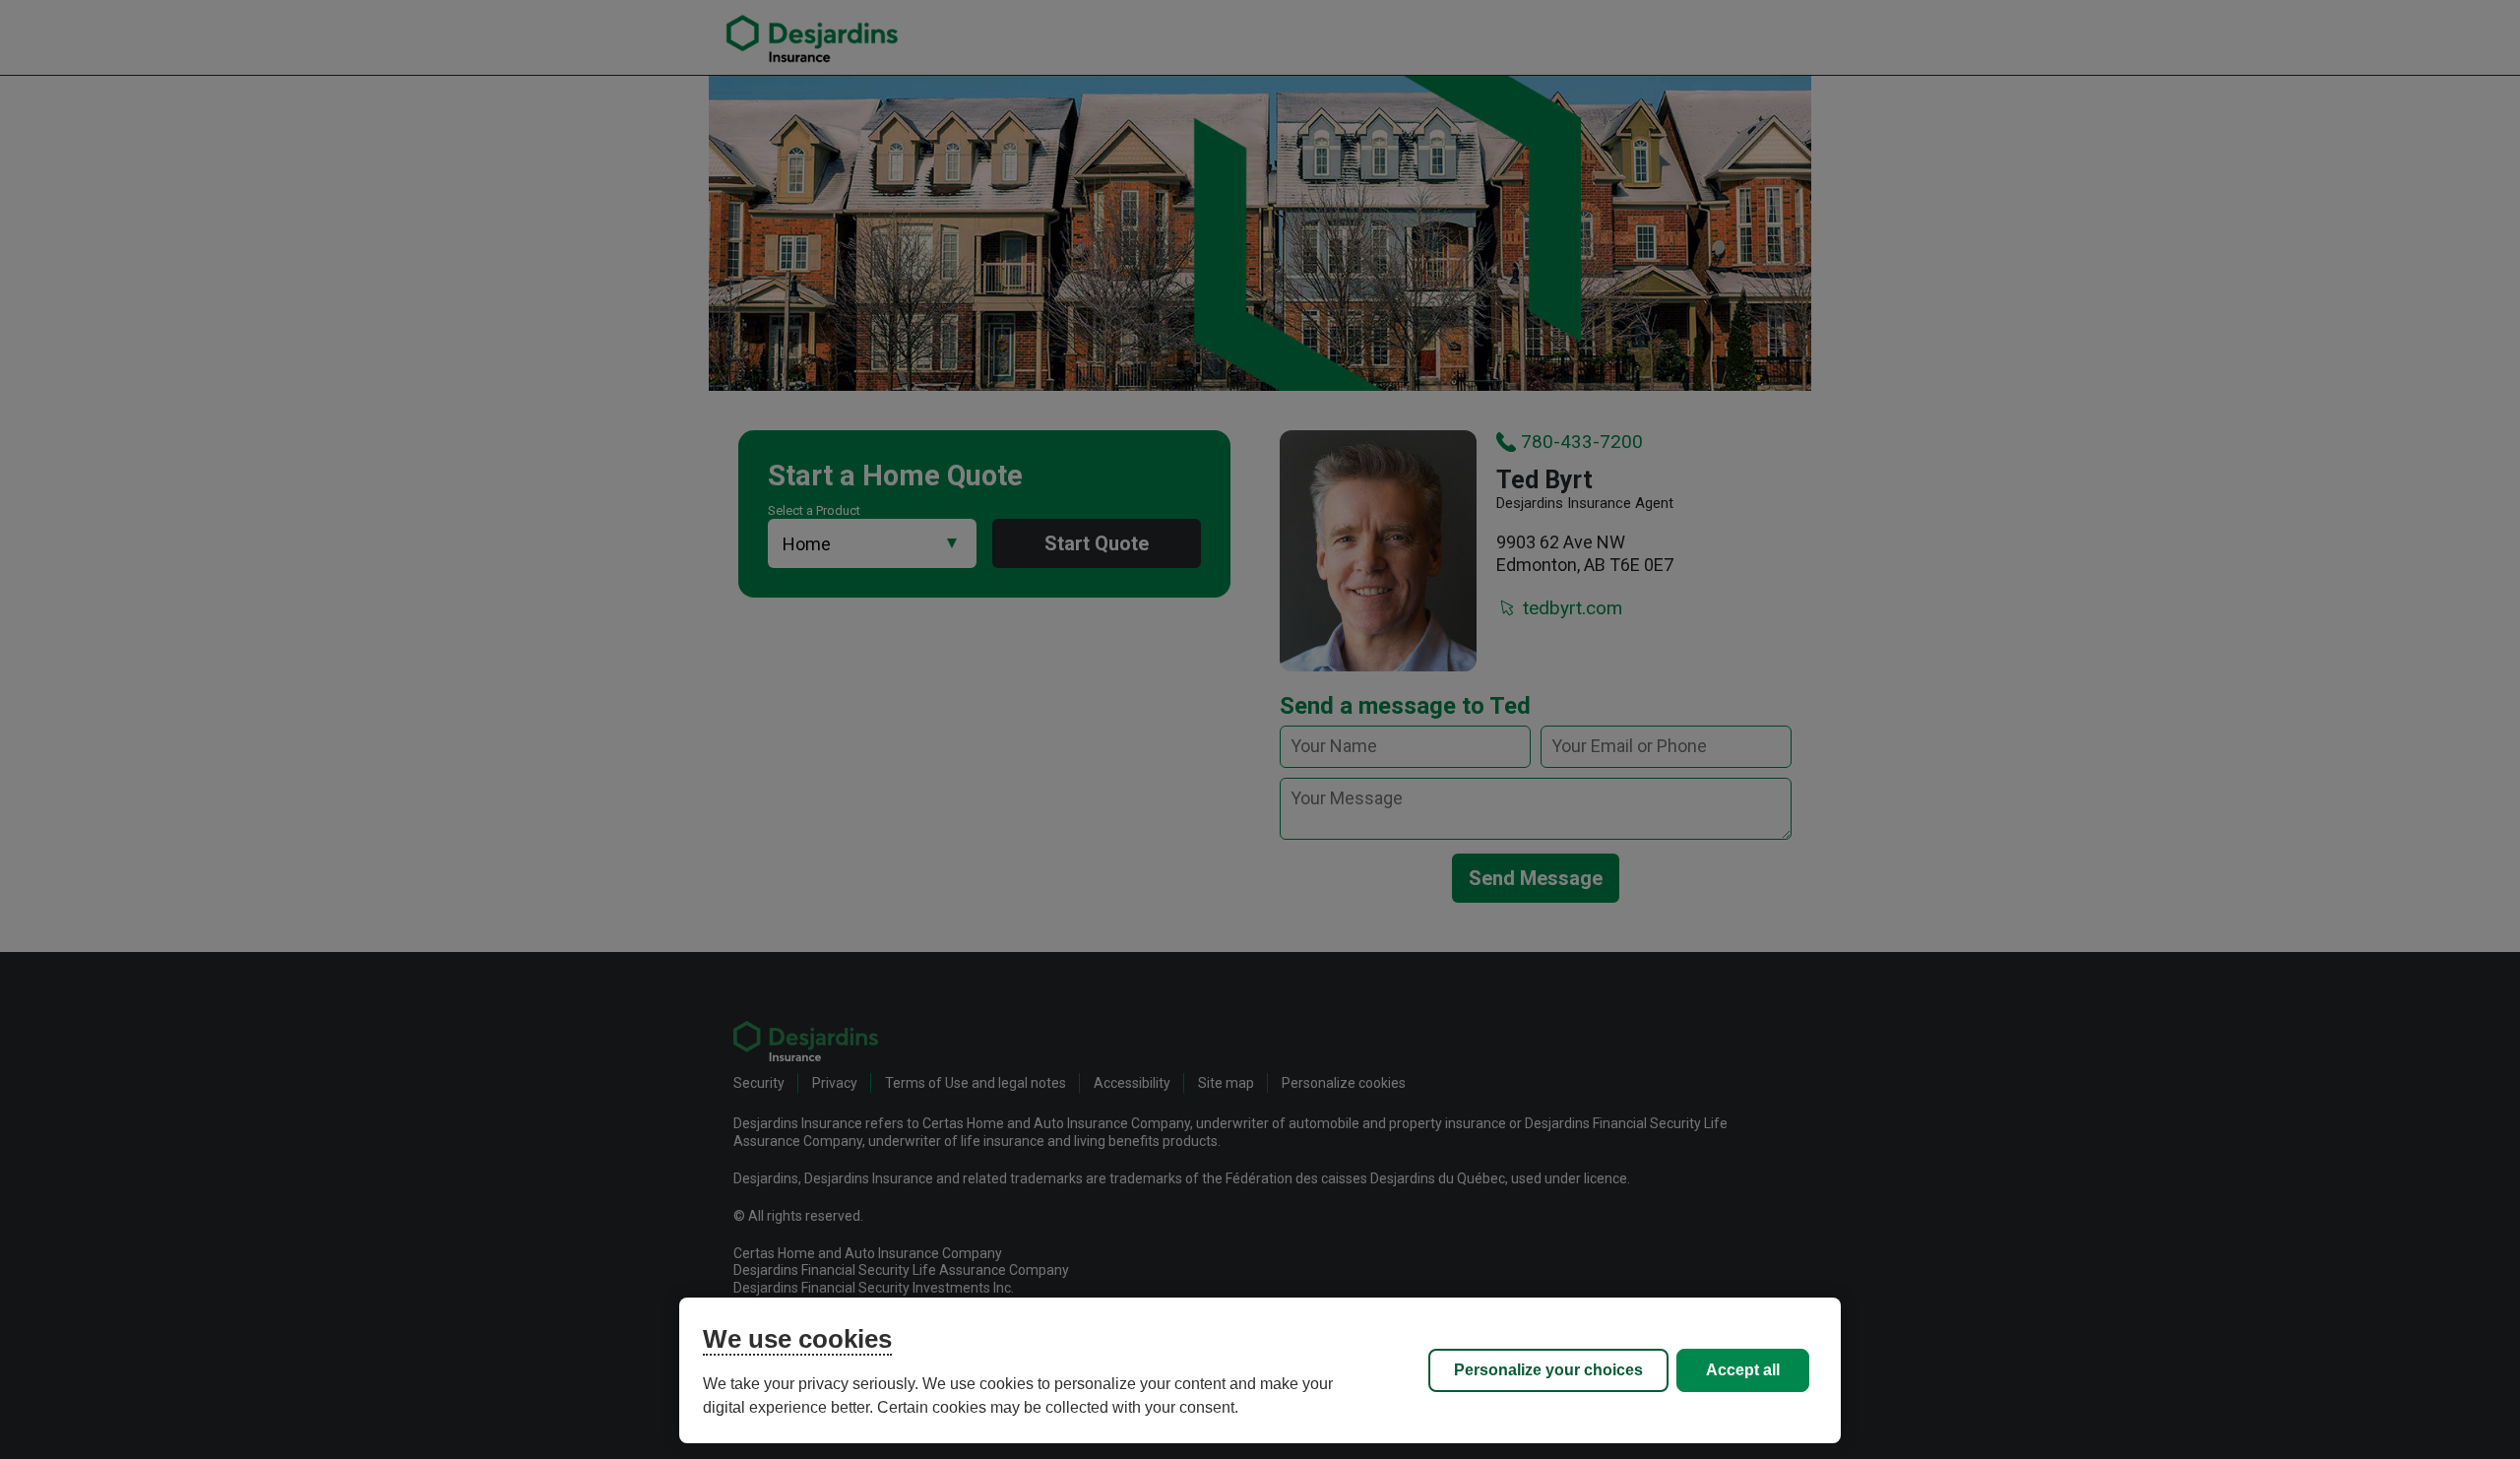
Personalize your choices (1548, 1370)
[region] (1260, 1370)
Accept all (1743, 1370)
